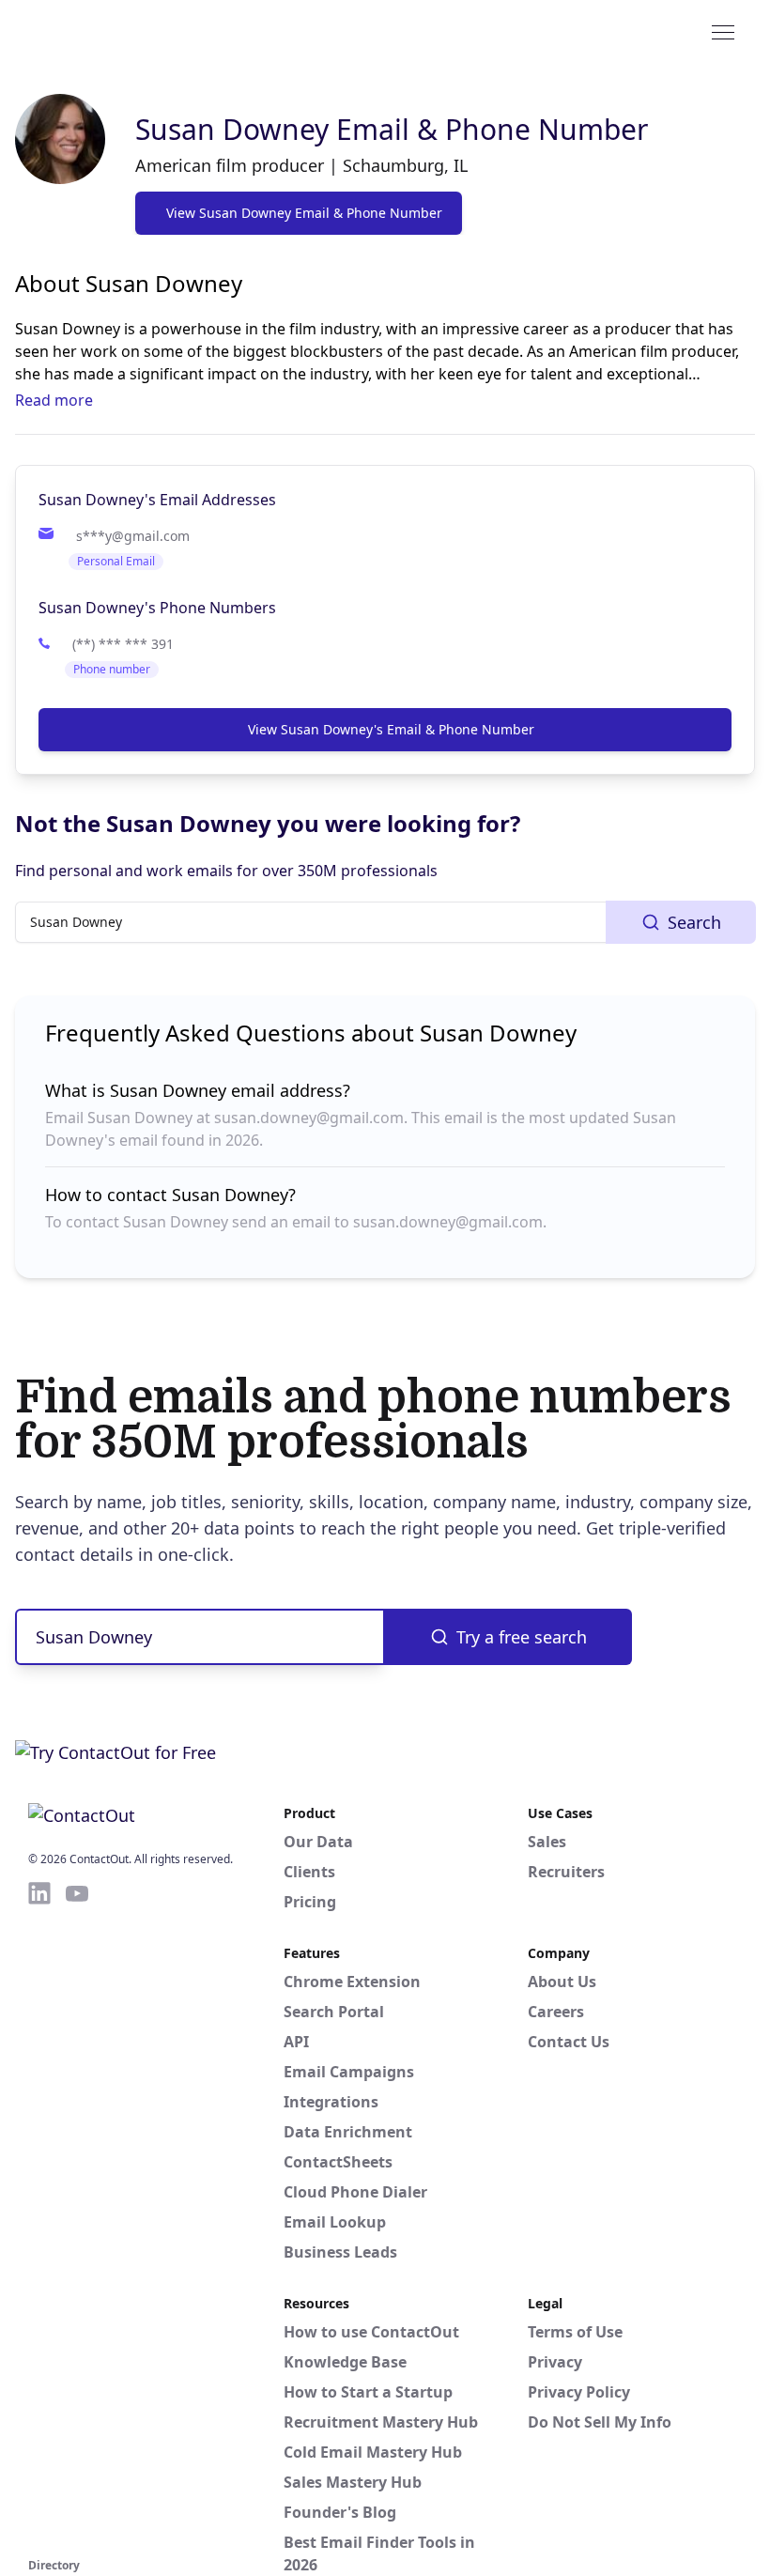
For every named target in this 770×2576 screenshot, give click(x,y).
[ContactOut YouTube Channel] (77, 2216)
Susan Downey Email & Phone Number (392, 129)
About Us (562, 1982)
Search (694, 922)
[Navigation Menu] (723, 31)
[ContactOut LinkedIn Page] (39, 2216)
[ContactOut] (120, 31)
